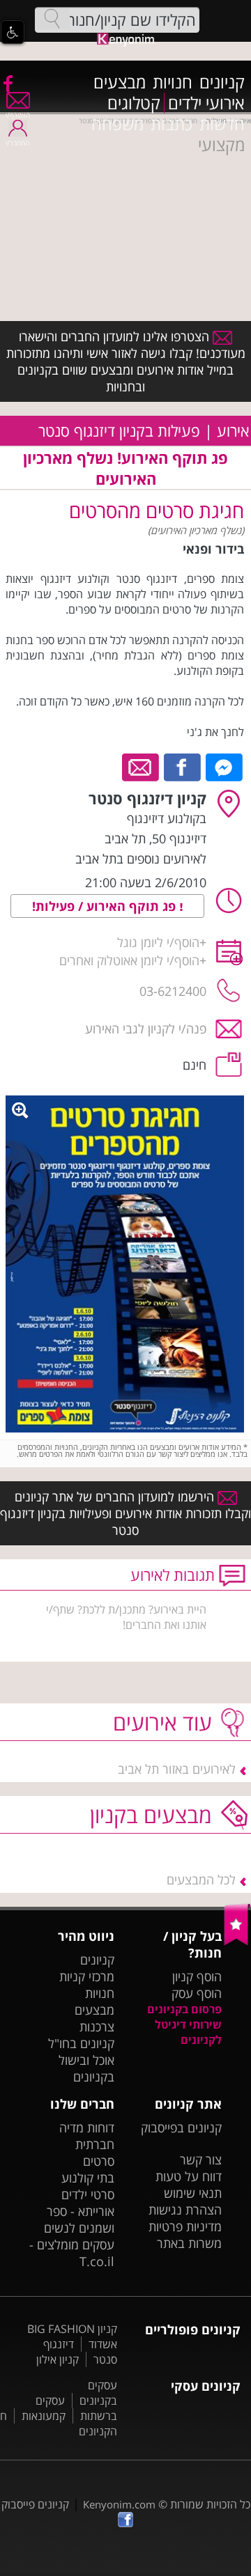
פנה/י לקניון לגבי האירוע (146, 1029)
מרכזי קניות (87, 1976)
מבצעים (120, 82)
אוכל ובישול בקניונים (86, 2068)
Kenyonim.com (119, 2504)
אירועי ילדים (206, 103)
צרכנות (97, 2027)
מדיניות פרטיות (185, 2226)
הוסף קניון (197, 1976)
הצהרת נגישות (185, 2210)
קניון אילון (58, 2359)
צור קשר (201, 2160)
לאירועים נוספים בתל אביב (141, 859)
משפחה (117, 124)
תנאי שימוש (193, 2193)
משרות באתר (189, 2243)
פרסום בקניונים (184, 2009)
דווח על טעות (189, 2176)
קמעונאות (44, 2416)
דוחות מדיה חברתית (87, 2136)
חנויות (173, 82)
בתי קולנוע (88, 2178)
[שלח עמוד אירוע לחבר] (141, 766)
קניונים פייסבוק (35, 2504)
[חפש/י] (52, 19)
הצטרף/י (18, 115)
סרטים (99, 2161)
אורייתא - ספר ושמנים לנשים (79, 2219)
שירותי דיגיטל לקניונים (188, 2032)
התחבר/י (17, 143)
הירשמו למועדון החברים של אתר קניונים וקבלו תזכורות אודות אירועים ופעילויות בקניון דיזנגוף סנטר (125, 1513)
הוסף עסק (197, 1993)
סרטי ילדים (88, 2194)
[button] (13, 32)
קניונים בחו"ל (81, 2043)
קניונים (222, 82)
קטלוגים (134, 103)
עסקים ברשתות (76, 2408)
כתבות (172, 124)
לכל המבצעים (201, 1880)
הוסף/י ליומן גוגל (158, 942)
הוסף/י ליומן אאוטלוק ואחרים (129, 960)
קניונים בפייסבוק (181, 2128)
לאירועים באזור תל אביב (177, 1769)
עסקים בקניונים (98, 2393)
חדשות (222, 124)
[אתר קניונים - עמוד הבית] (237, 1942)
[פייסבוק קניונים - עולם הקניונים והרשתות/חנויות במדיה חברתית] (7, 83)
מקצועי (221, 145)
